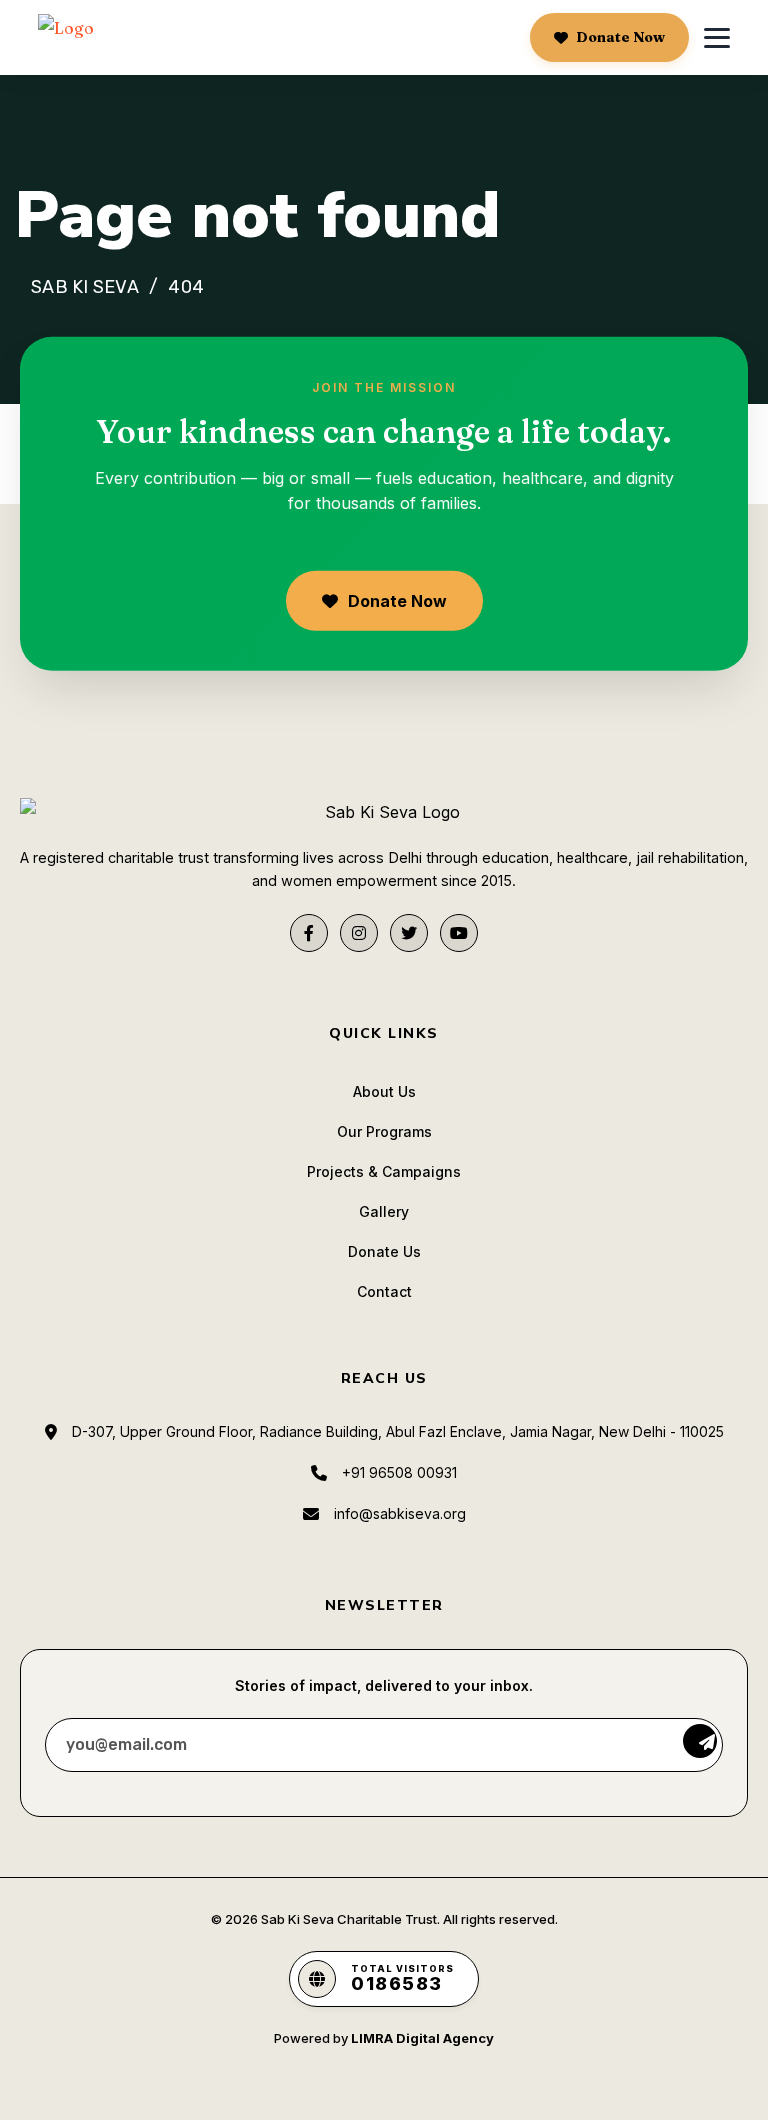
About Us (384, 1091)
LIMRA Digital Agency (422, 2038)
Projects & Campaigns (384, 1171)
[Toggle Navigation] (717, 38)
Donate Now (620, 37)
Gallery (384, 1211)
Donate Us (384, 1251)
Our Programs (384, 1131)
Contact (384, 1291)
